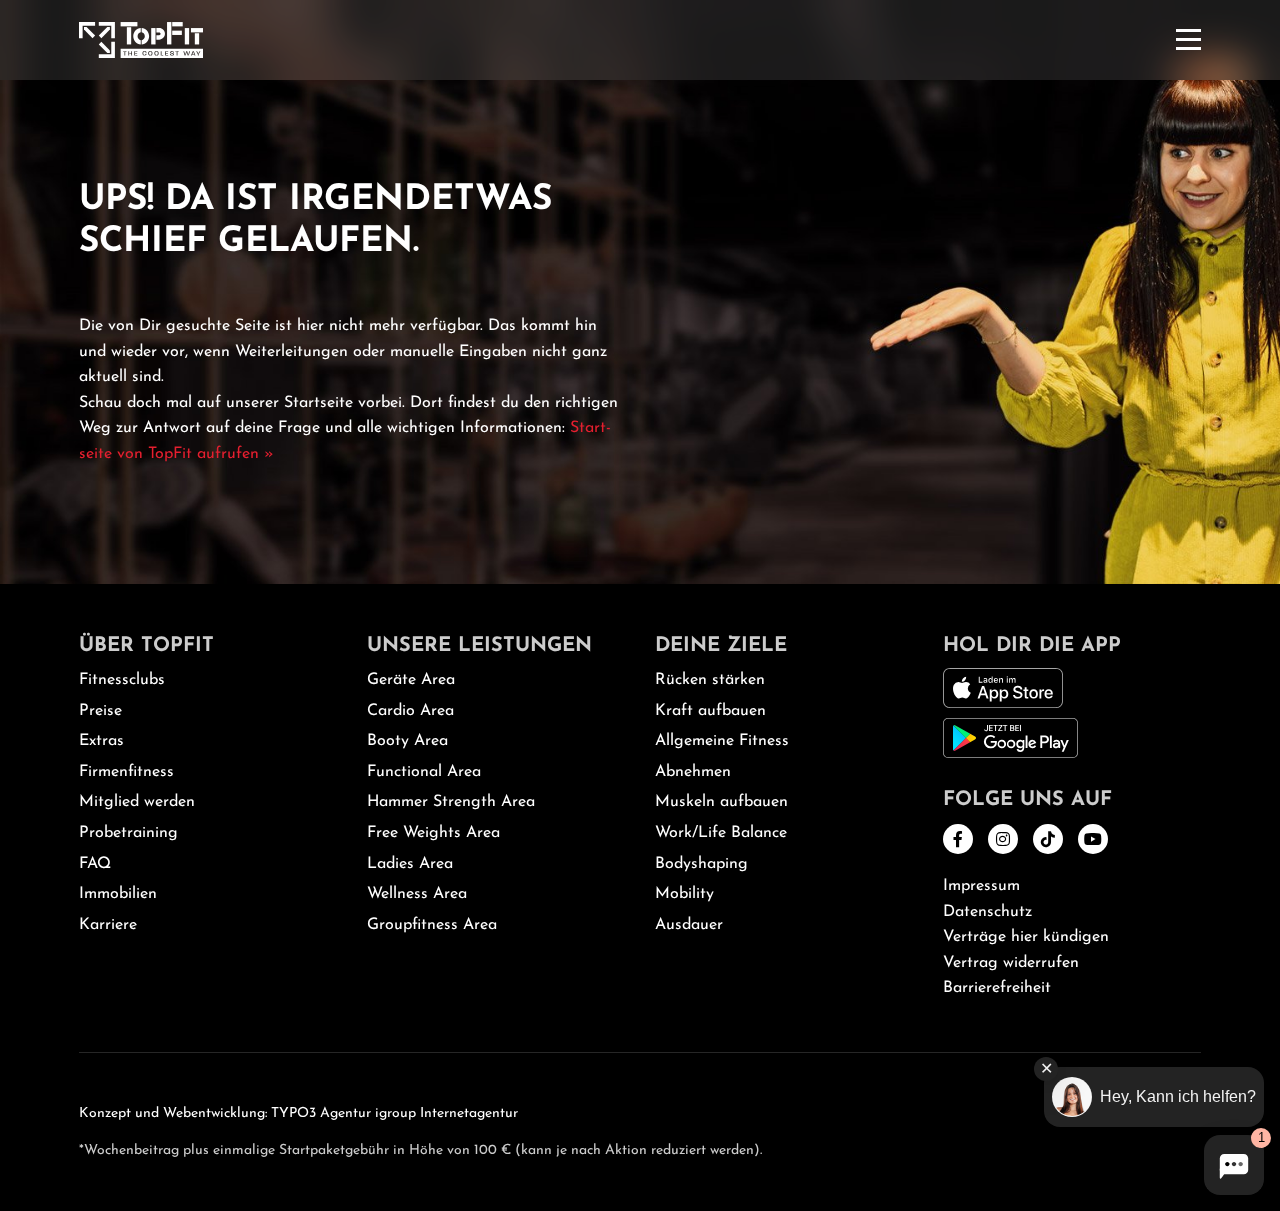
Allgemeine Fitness (722, 741)
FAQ (95, 864)
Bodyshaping (701, 864)
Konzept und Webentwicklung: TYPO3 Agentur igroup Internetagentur (298, 1113)
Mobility (684, 894)
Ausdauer (689, 925)
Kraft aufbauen (710, 711)
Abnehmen (693, 772)
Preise (100, 711)
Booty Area (407, 741)
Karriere (108, 925)
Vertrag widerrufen (1011, 963)
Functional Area (424, 772)
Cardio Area (410, 711)
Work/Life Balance (721, 833)
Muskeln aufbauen (721, 802)
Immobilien (118, 894)
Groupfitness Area (432, 925)
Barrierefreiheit (997, 988)
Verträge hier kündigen (1026, 937)
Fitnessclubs (122, 680)
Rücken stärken (710, 680)
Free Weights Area (433, 833)
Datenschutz (987, 912)
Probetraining (128, 833)
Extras (101, 741)
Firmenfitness (126, 772)
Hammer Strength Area (451, 802)
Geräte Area (411, 680)
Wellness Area (417, 894)
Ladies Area (410, 864)
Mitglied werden (137, 802)
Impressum (981, 886)
